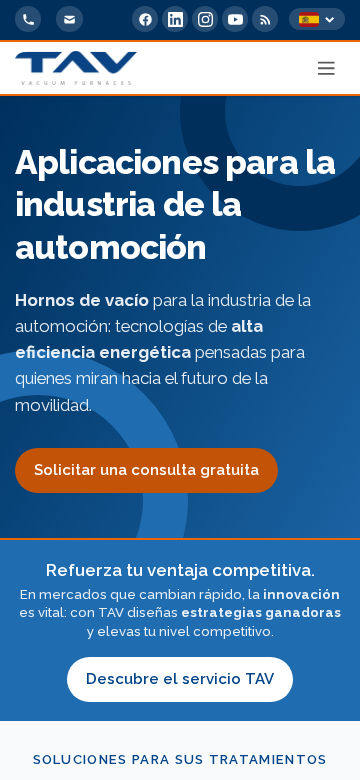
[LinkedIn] (175, 19)
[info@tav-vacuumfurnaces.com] (69, 19)
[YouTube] (235, 19)
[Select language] (317, 19)
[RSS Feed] (265, 19)
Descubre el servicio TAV (180, 679)
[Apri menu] (327, 68)
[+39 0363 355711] (28, 19)
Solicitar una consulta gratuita (146, 470)
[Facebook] (145, 19)
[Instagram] (205, 19)
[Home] (76, 68)
